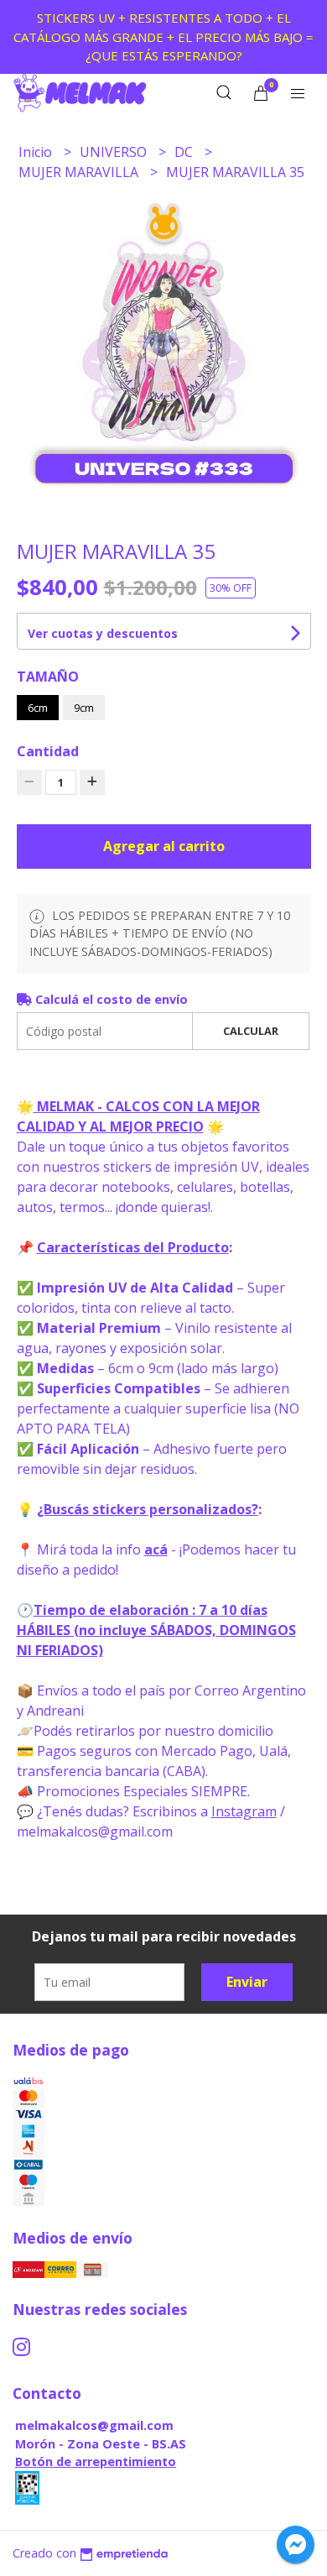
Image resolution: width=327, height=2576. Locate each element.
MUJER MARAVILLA (80, 172)
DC (185, 152)
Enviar (247, 1982)
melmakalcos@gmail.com (94, 2425)
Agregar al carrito (164, 846)
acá (156, 1549)
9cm (84, 708)
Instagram (244, 1811)
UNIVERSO (115, 152)
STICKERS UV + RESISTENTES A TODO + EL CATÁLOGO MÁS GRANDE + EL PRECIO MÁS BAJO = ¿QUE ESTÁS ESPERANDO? (163, 37)
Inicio (37, 152)
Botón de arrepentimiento (96, 2461)
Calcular (251, 1031)
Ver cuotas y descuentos (103, 633)
